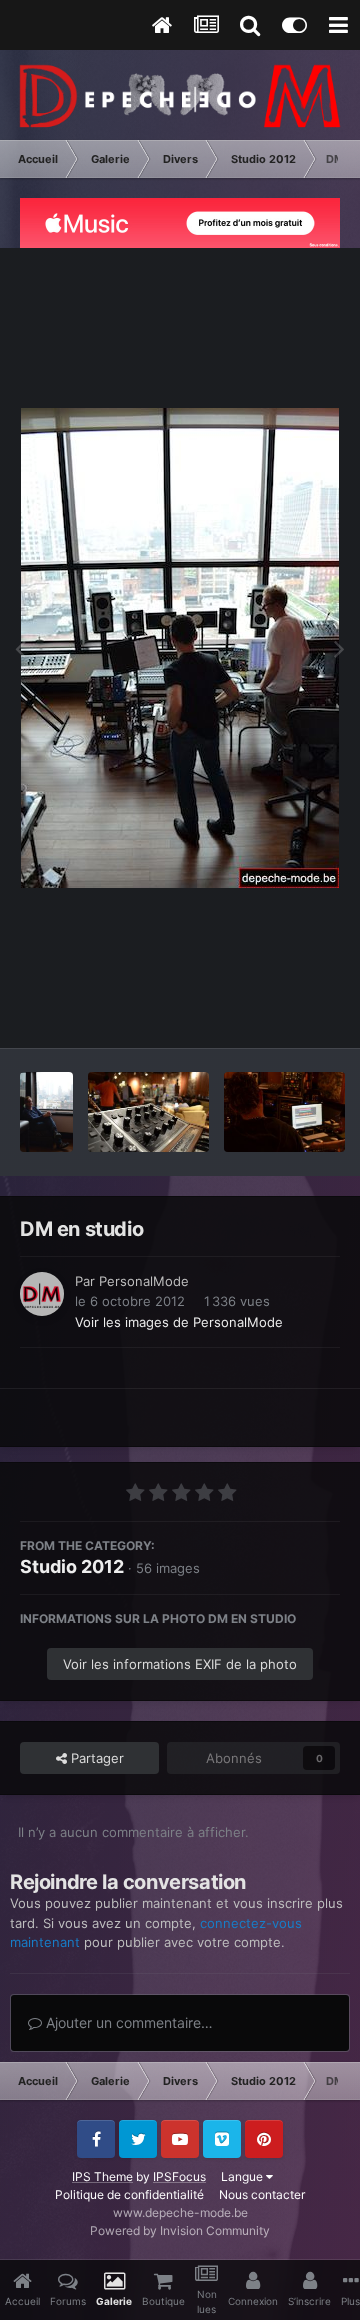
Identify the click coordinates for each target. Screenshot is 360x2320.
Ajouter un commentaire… (127, 2022)
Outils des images (259, 1012)
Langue (243, 2176)
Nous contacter (262, 2194)
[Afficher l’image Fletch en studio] (46, 1112)
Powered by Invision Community (180, 2230)
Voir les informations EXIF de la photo (180, 1664)
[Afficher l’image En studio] (148, 1112)
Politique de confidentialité (129, 2194)
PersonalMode (144, 1281)
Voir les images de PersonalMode (179, 1322)
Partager (95, 1758)
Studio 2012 (72, 1566)
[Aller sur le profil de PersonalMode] (42, 1294)
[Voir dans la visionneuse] (180, 648)
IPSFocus (179, 2176)
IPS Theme (102, 2176)
